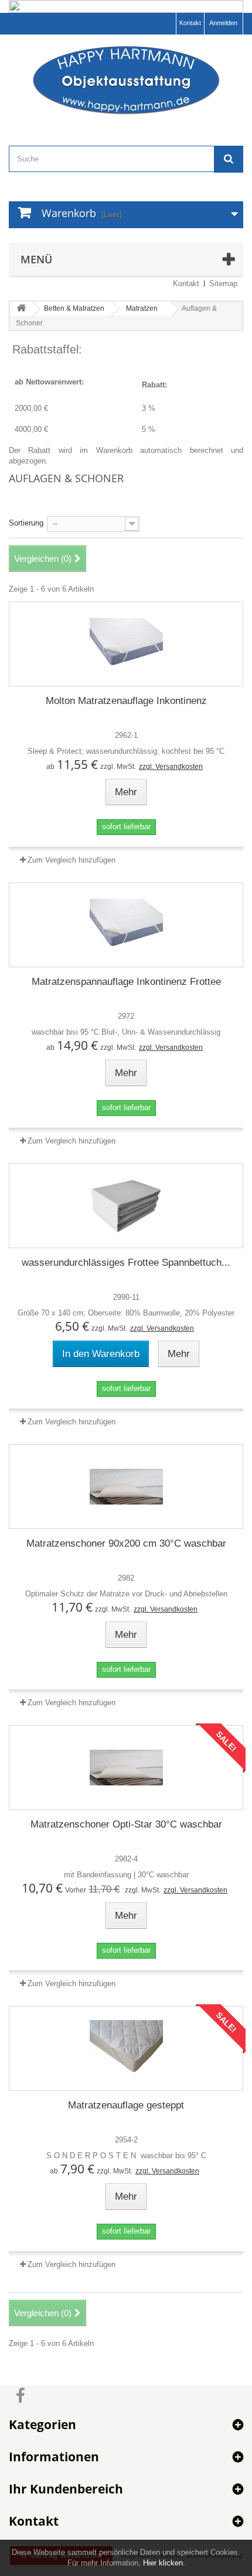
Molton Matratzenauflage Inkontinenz (126, 701)
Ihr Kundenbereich (66, 2489)
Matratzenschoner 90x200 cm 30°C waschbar (126, 1543)
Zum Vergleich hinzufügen (71, 860)
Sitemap (223, 284)
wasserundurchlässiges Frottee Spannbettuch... (126, 1263)
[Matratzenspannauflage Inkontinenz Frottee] (126, 925)
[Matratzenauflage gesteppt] (126, 2048)
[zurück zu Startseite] (21, 309)
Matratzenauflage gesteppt (126, 2105)
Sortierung (26, 523)
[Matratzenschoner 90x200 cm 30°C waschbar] (126, 1487)
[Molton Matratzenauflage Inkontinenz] (126, 644)
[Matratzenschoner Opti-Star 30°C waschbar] (126, 1768)
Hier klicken (163, 2563)
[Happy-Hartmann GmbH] (126, 80)
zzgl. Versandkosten (171, 767)
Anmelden (223, 23)
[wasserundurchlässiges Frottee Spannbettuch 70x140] (126, 1206)
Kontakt (190, 23)
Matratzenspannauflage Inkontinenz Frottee (126, 982)
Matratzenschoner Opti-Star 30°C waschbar (126, 1824)
